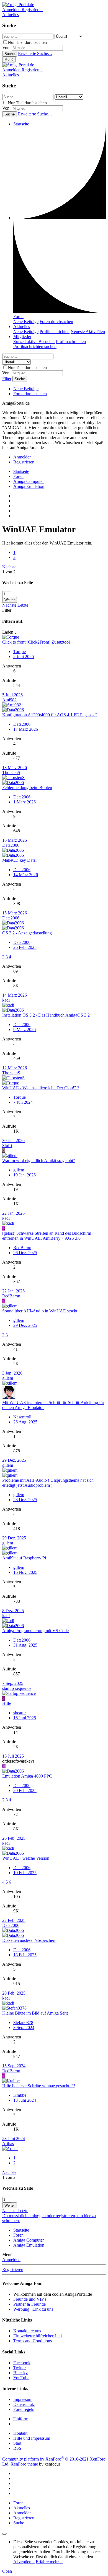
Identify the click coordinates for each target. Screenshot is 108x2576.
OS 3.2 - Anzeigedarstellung (27, 933)
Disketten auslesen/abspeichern (29, 1940)
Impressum (23, 2399)
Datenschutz (24, 2404)
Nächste (9, 567)
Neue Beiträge (26, 322)
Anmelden (11, 2259)
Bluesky (20, 2373)
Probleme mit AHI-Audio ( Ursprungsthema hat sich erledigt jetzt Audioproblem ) (48, 1483)
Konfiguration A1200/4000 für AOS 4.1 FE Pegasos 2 (50, 715)
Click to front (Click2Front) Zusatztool (36, 642)
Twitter (20, 2368)
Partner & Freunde (29, 2304)
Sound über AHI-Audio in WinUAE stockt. (40, 1311)
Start (17, 2443)
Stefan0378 (23, 2022)
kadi (6, 1000)
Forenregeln (24, 2409)
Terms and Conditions (33, 2341)
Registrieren (13, 2269)
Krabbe (20, 2095)
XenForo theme (24, 2464)
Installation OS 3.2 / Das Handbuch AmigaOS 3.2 (46, 1015)
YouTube (21, 2378)
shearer (20, 1713)
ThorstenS (11, 772)
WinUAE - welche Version (26, 1858)
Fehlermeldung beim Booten (27, 787)
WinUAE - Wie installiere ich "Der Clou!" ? (41, 1088)
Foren (18, 317)
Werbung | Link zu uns (33, 2309)
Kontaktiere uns (27, 2331)
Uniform (21, 2419)
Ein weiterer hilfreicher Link (38, 2336)
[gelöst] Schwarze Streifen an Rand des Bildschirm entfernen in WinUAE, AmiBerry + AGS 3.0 (47, 1236)
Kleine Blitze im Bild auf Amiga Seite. (36, 2013)
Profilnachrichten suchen (35, 346)
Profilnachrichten (55, 332)
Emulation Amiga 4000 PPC (27, 1776)
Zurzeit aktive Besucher (34, 341)
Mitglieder (22, 337)
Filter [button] (7, 610)
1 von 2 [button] (9, 572)
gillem (19, 1170)
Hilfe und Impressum (32, 2438)
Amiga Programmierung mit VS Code (35, 1631)
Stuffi (7, 1145)
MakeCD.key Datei (19, 860)
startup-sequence (17, 1688)
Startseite (21, 124)
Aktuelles (22, 327)
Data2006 (22, 724)
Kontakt (20, 2433)
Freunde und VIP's (30, 2299)
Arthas (8, 2143)
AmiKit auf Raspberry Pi (24, 1558)
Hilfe (7, 1703)
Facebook (22, 2363)
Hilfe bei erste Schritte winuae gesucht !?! (39, 2086)
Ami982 (9, 700)
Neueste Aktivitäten (88, 332)
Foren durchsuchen (56, 322)
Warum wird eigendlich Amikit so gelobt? (39, 1160)
